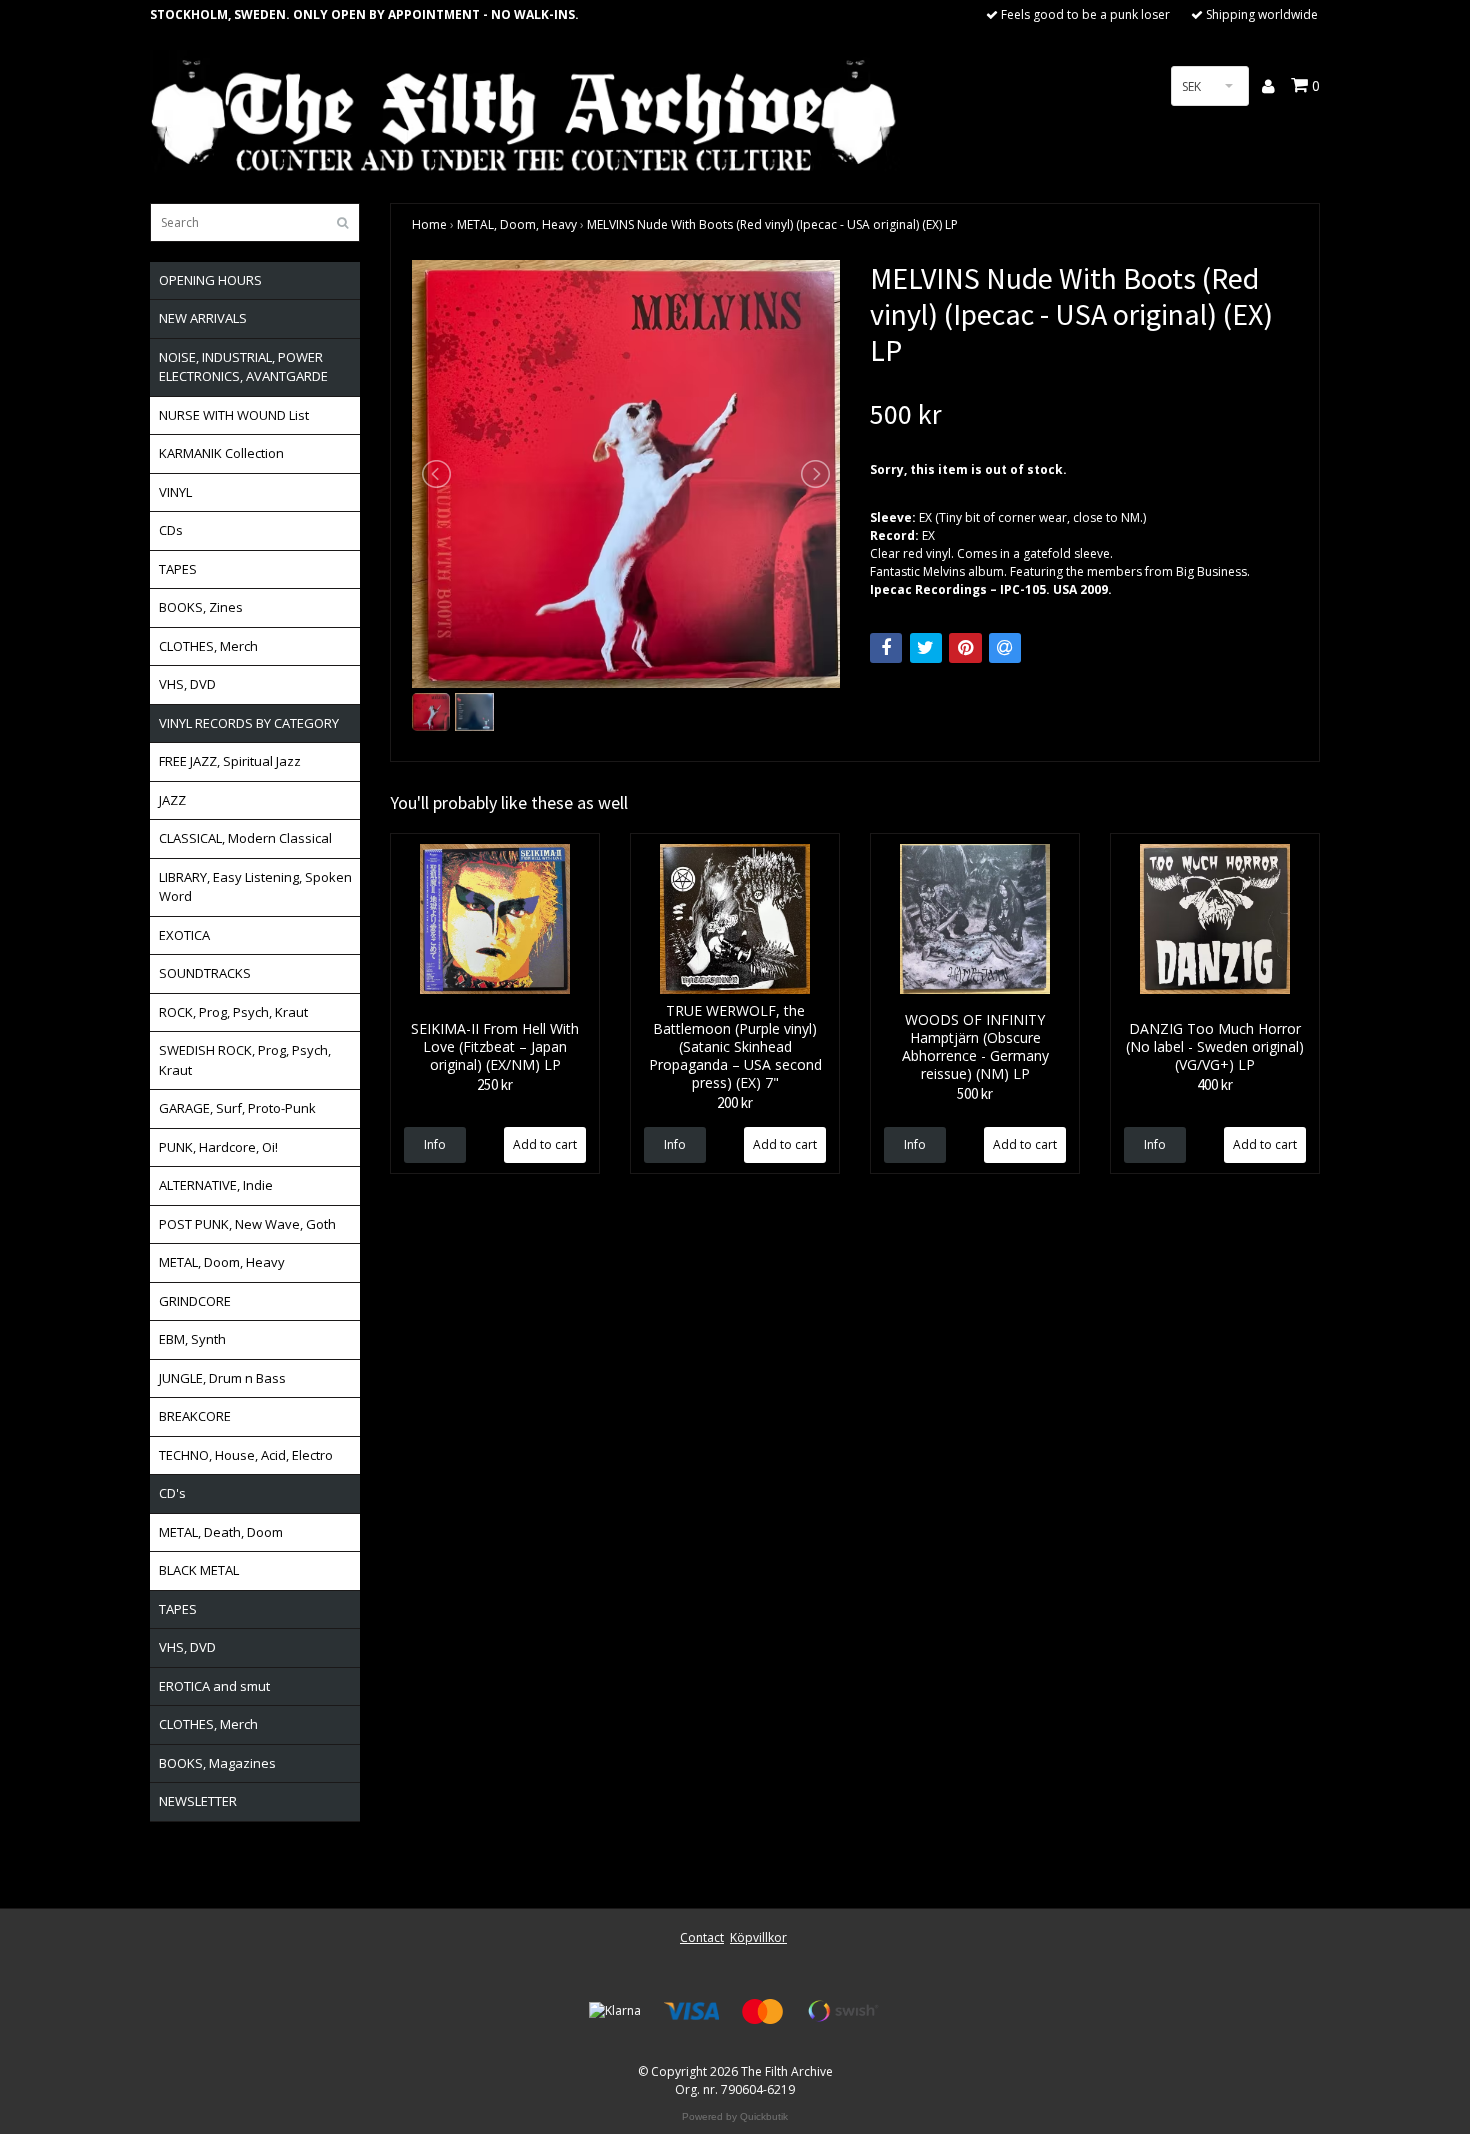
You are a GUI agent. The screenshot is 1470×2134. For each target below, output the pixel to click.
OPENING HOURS (210, 280)
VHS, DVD (187, 684)
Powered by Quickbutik (735, 2116)
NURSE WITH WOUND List (234, 415)
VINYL (175, 492)
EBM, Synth (192, 1339)
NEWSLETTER (198, 1801)
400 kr (1215, 1084)
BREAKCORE (195, 1416)
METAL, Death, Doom (221, 1532)
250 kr (495, 1084)
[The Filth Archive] (525, 112)
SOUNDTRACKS (205, 973)
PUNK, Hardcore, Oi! (218, 1147)
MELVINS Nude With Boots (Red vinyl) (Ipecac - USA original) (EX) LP (772, 224)
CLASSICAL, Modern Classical (245, 838)
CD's (172, 1493)
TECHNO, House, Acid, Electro (246, 1455)
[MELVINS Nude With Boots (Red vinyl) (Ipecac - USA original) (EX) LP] (626, 474)
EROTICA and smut (214, 1686)
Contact (702, 1937)
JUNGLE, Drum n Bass (222, 1378)
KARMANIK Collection (221, 453)
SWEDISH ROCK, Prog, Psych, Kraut (245, 1060)
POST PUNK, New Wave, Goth (247, 1224)
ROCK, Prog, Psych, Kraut (233, 1012)
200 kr (735, 1102)
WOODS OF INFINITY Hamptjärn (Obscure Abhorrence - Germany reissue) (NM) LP (975, 1046)
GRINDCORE (195, 1301)
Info (435, 1144)
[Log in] (1269, 86)
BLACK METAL (199, 1570)
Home (429, 224)
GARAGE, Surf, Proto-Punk (237, 1108)
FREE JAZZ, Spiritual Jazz (230, 761)
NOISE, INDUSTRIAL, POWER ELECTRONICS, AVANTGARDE (243, 367)
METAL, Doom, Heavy (222, 1262)
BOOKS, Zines (201, 607)
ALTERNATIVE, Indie (216, 1185)
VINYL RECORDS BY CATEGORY (249, 723)
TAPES (178, 569)
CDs (171, 530)
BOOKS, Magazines (217, 1763)
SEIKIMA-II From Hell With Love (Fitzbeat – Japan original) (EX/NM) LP (495, 1046)
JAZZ (172, 800)
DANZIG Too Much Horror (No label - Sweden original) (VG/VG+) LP (1215, 1046)
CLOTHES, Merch (208, 646)
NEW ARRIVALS (203, 318)
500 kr (975, 1093)
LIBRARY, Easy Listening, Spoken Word (255, 887)
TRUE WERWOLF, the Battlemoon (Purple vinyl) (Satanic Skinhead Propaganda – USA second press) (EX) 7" (735, 1046)
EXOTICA (184, 935)
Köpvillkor (758, 1937)
